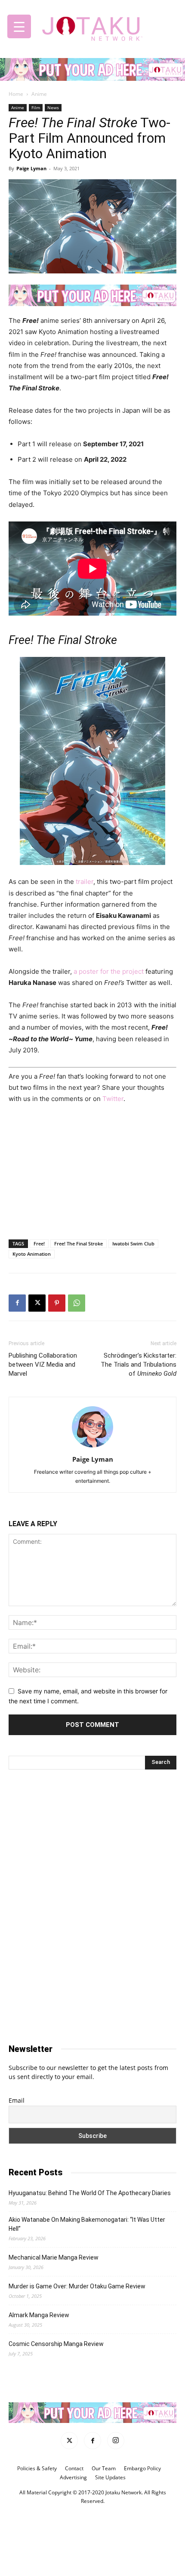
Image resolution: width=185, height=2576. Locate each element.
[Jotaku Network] (92, 26)
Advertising (73, 2477)
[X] (37, 1303)
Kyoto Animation (32, 1254)
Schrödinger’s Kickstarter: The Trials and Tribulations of (139, 1365)
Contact (74, 2468)
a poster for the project (109, 971)
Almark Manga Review (39, 2315)
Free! (39, 1244)
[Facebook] (17, 1303)
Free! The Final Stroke (79, 1244)
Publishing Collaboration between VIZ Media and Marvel (43, 1365)
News (53, 107)
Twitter (112, 1099)
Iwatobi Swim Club (133, 1244)
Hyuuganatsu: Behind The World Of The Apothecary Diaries (90, 2193)
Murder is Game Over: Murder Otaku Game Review (77, 2286)
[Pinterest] (57, 1303)
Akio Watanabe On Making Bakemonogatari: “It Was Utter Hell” (87, 2224)
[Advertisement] (92, 1170)
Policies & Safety (37, 2468)
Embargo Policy (142, 2468)
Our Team (104, 2468)
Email (17, 2100)
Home (16, 94)
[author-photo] (92, 1447)
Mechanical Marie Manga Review (54, 2257)
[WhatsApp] (77, 1303)
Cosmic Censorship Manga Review (56, 2344)
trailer (85, 882)
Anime (39, 94)
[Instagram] (116, 2441)
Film (36, 107)
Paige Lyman (31, 168)
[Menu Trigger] (19, 26)
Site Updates (110, 2477)
